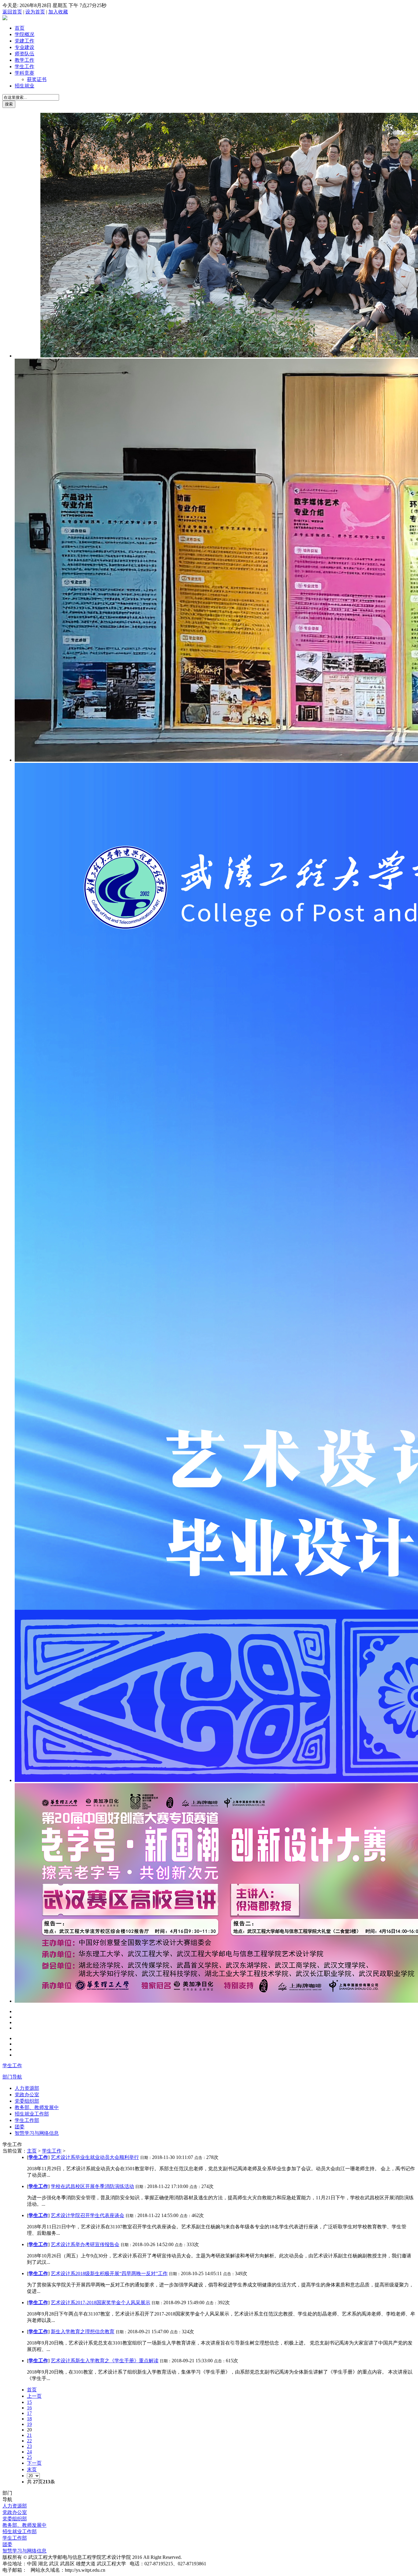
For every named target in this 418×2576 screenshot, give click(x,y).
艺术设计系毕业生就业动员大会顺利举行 (95, 2157)
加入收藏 (58, 12)
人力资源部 (27, 2088)
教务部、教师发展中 (37, 2107)
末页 (32, 2469)
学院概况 (24, 34)
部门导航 (12, 2077)
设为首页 (35, 12)
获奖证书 (37, 79)
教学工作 (24, 60)
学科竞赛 (24, 73)
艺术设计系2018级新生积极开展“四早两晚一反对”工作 (109, 2273)
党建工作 (24, 41)
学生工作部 (27, 2120)
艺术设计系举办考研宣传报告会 (85, 2244)
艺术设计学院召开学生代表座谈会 (88, 2215)
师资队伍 (24, 54)
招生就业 (24, 86)
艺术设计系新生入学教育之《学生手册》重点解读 (105, 2361)
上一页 (34, 2396)
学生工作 (24, 67)
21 (29, 2435)
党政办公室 (27, 2095)
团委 (20, 2127)
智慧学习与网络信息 (37, 2133)
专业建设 (24, 47)
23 (29, 2446)
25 (29, 2457)
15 (29, 2402)
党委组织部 (27, 2101)
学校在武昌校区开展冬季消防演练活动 (92, 2186)
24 (29, 2452)
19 (29, 2424)
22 (29, 2441)
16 (29, 2408)
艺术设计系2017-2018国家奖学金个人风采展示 (101, 2303)
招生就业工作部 (32, 2114)
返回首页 (12, 12)
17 (29, 2413)
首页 (20, 28)
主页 (32, 2151)
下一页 (34, 2463)
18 (29, 2419)
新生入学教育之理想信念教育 (83, 2332)
